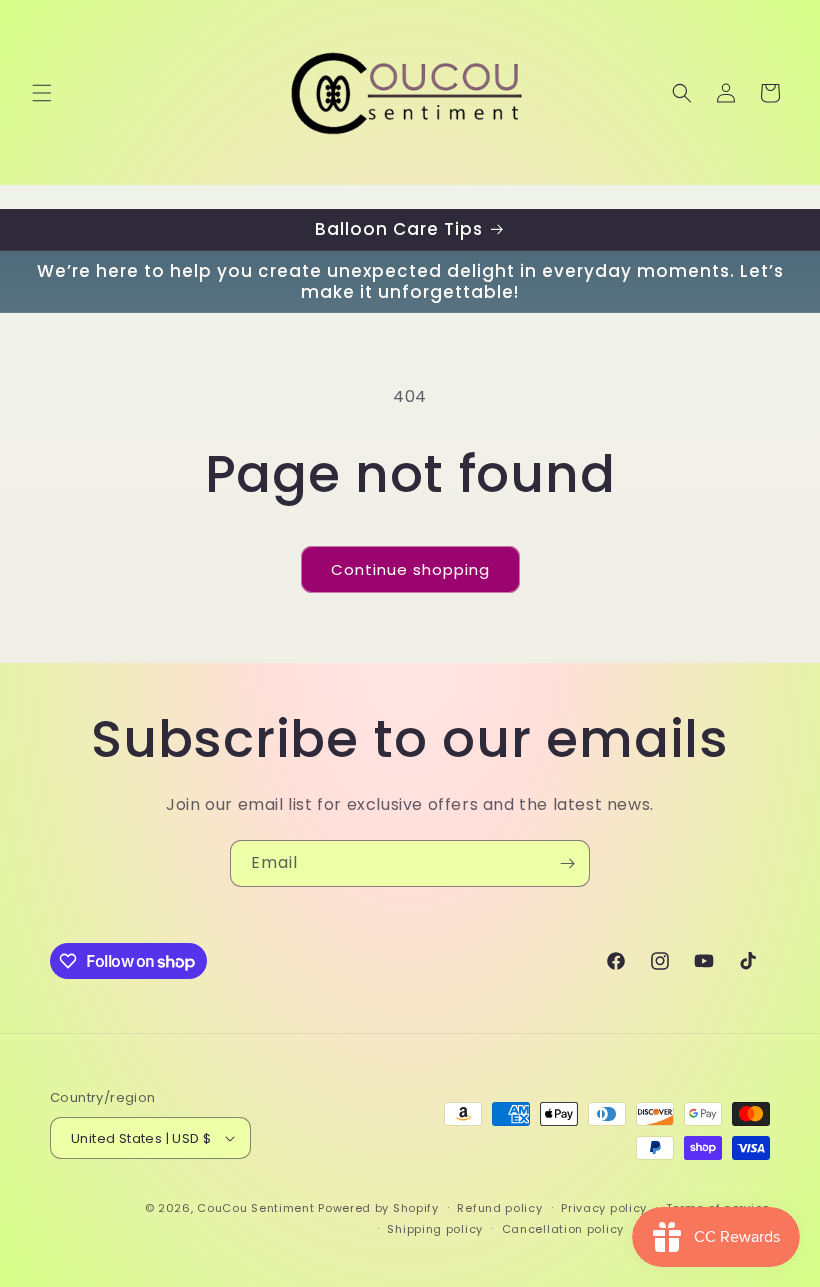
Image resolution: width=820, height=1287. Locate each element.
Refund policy (499, 1208)
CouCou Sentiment (255, 1208)
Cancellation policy (563, 1229)
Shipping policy (435, 1229)
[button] (42, 93)
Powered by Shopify (378, 1208)
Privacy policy (604, 1208)
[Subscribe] (567, 863)
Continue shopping (410, 569)
